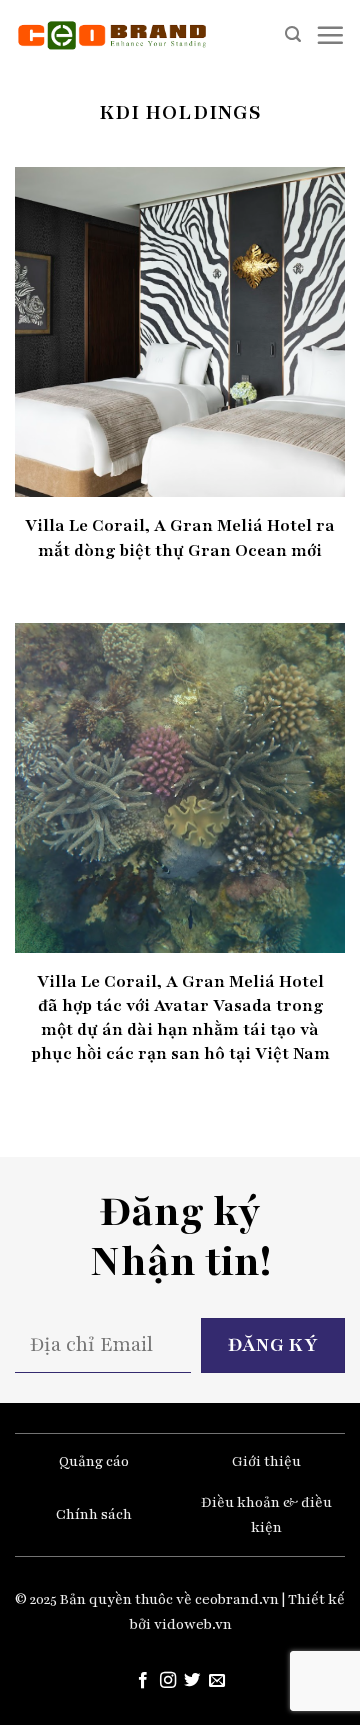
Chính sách (94, 1514)
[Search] (293, 34)
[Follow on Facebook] (143, 1681)
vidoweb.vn (193, 1624)
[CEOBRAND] (112, 35)
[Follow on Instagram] (168, 1681)
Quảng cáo (94, 1461)
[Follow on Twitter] (192, 1681)
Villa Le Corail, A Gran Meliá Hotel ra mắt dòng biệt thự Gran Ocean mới (180, 537)
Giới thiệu (266, 1461)
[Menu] (330, 35)
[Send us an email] (217, 1681)
